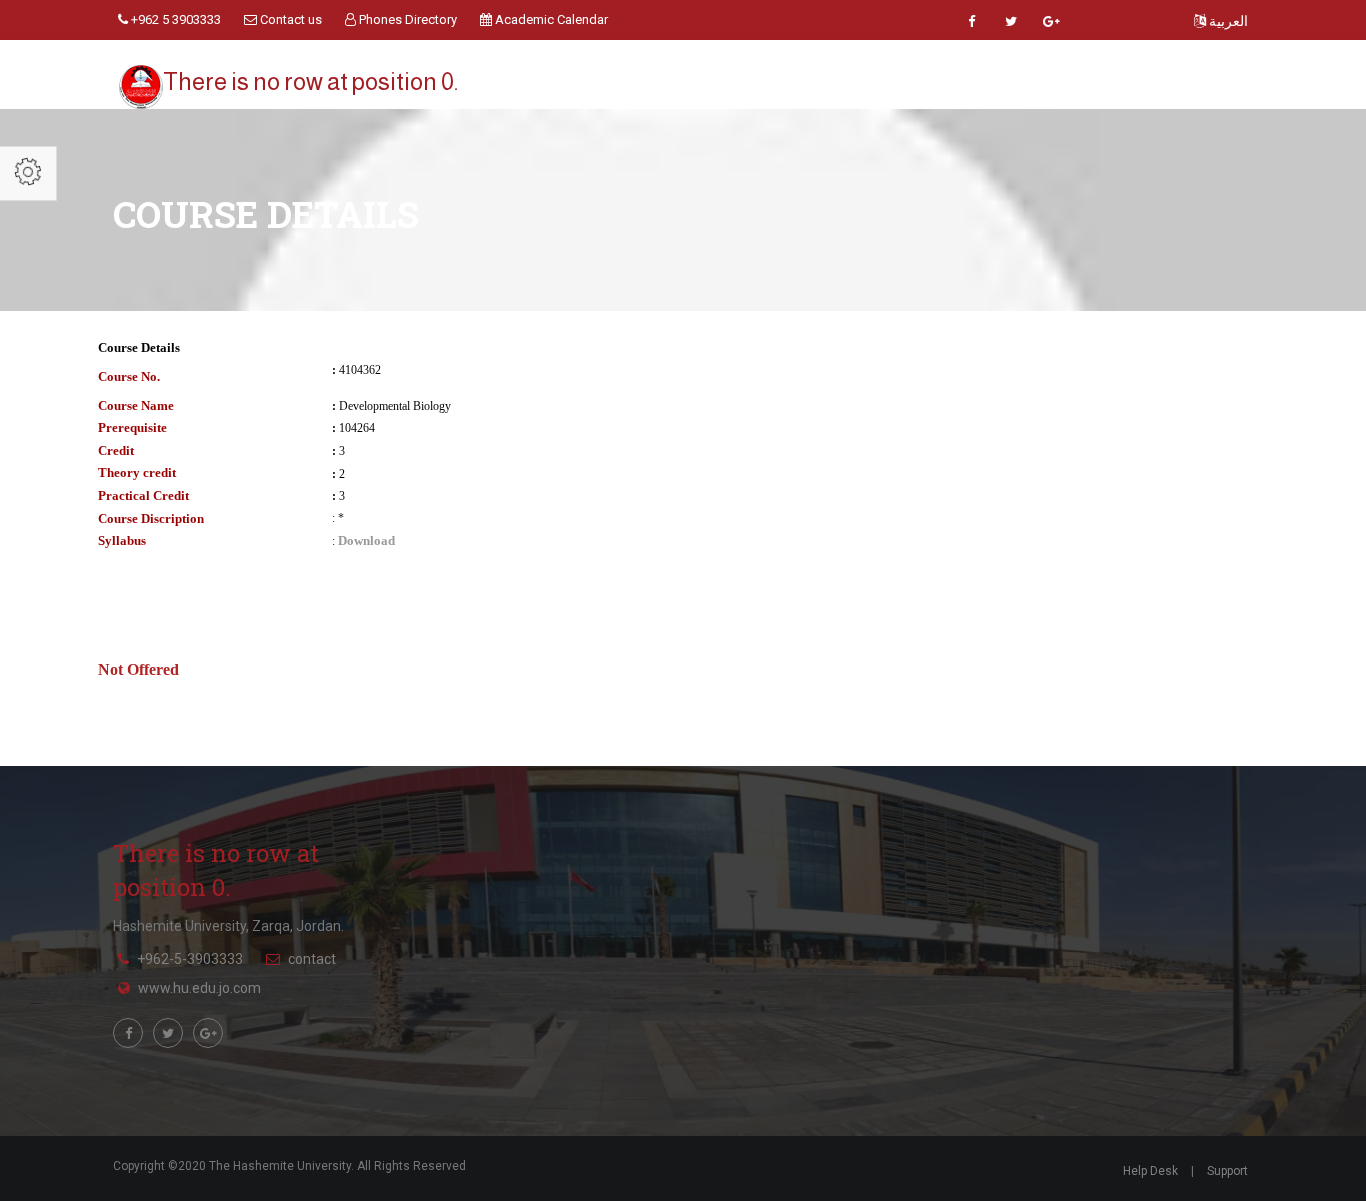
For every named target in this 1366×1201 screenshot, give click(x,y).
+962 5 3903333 (174, 19)
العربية (1227, 21)
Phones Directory (406, 19)
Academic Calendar (550, 19)
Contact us (289, 19)
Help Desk (1150, 1171)
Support (1227, 1171)
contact (312, 959)
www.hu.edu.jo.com (199, 988)
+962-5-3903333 (190, 959)
